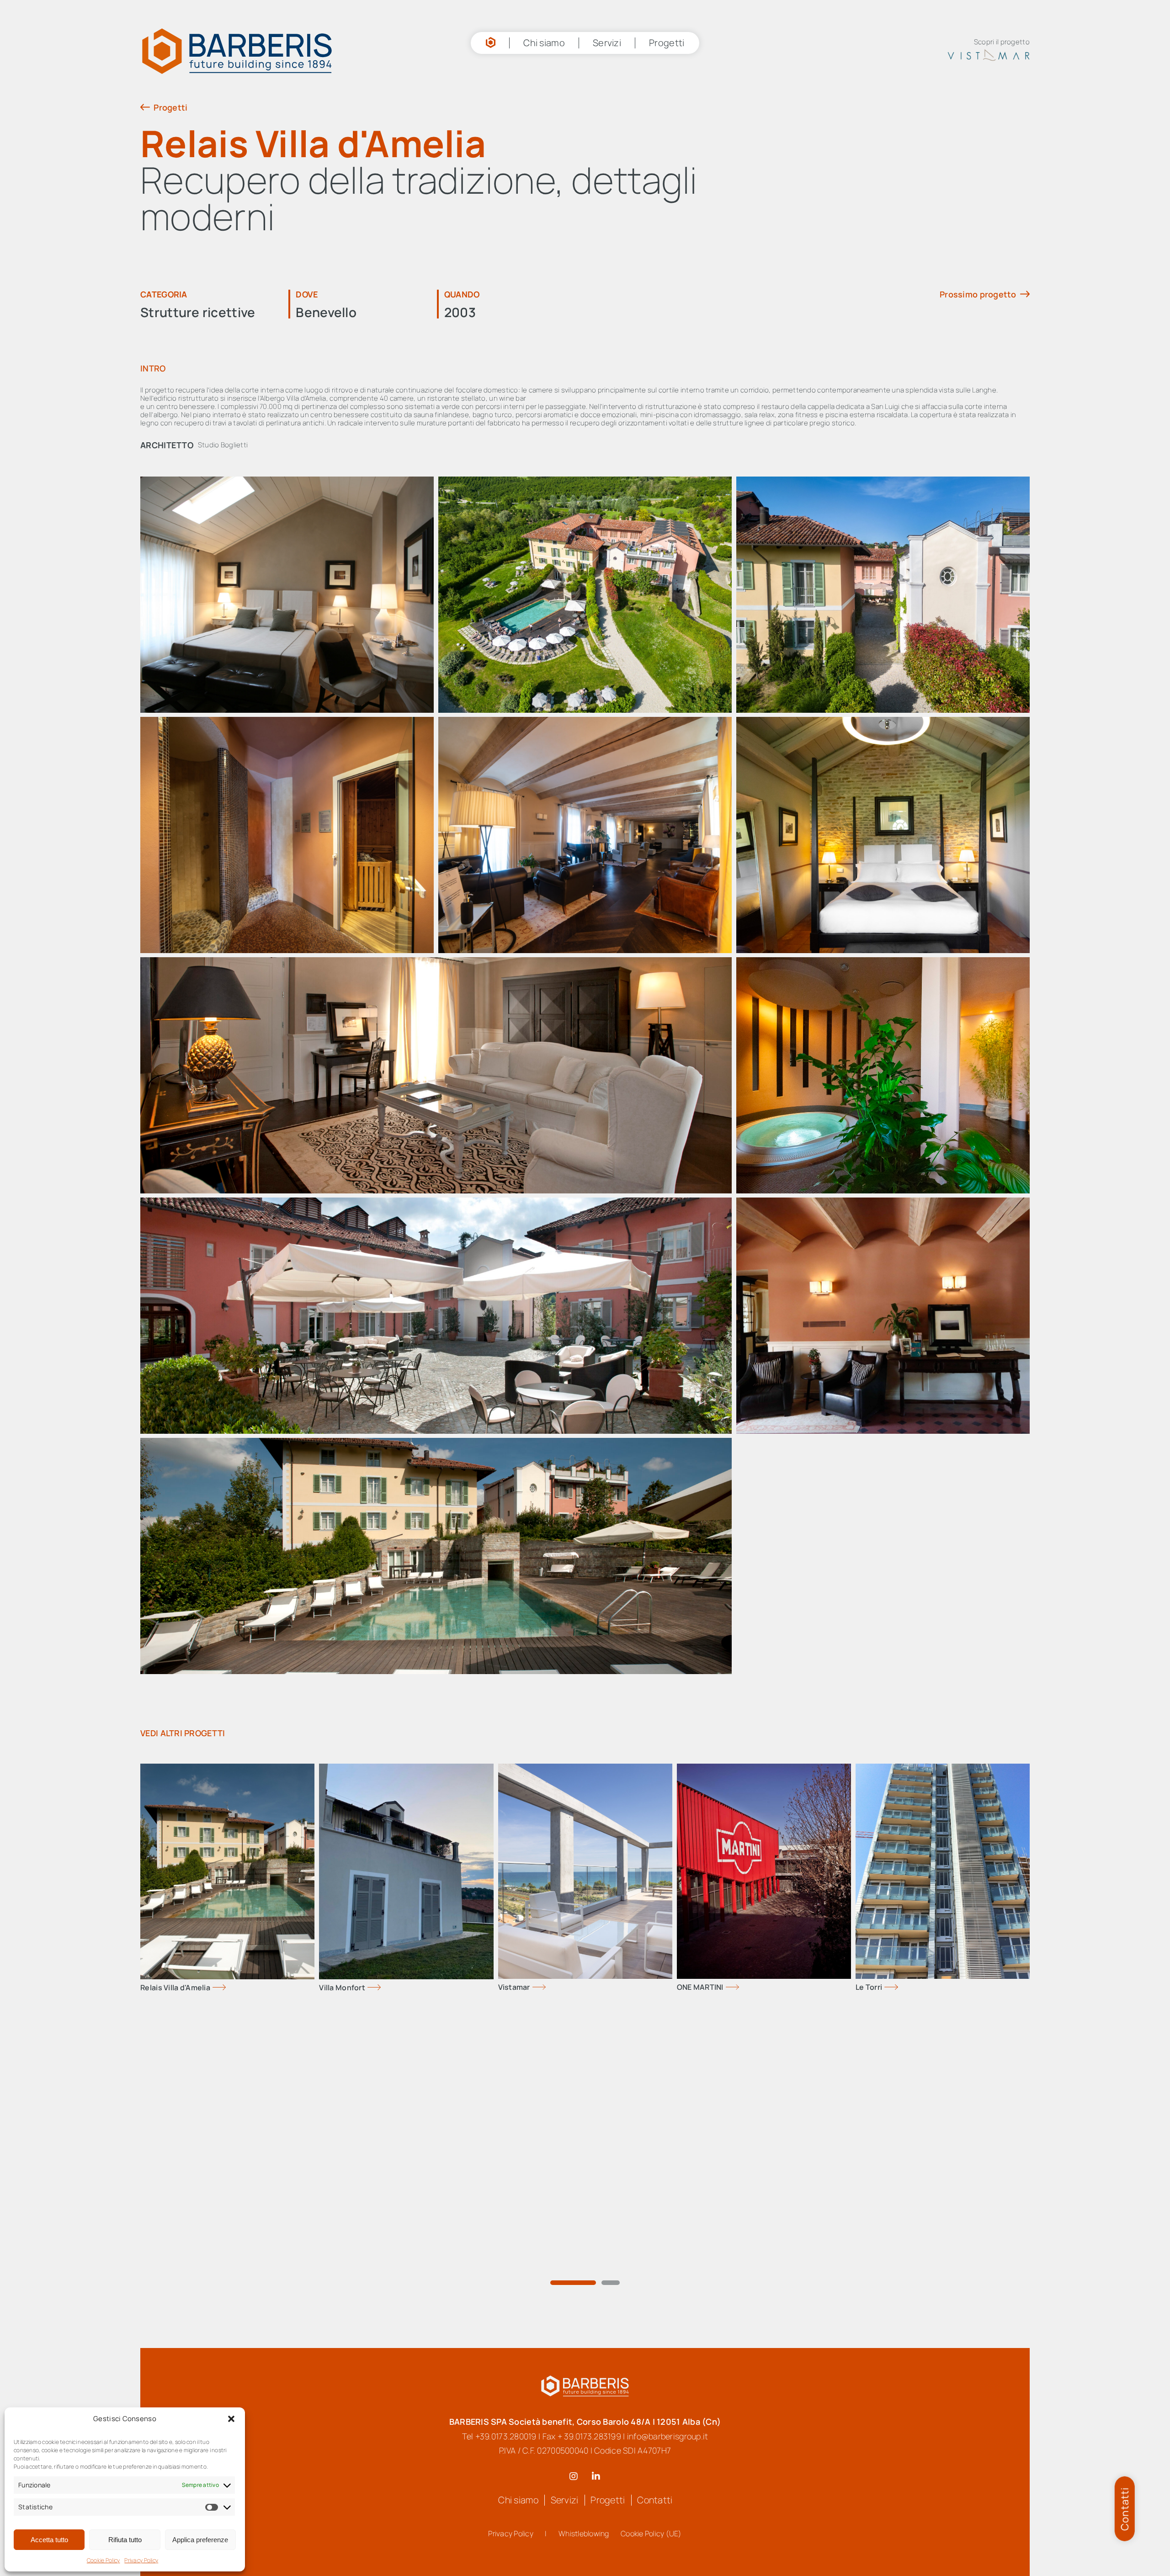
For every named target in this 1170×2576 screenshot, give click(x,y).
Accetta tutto (49, 2540)
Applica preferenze (200, 2540)
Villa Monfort (342, 1961)
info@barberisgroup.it (660, 2408)
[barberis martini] (764, 1742)
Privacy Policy (141, 2560)
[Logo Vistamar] (998, 39)
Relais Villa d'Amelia (175, 1961)
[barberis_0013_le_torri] (943, 1742)
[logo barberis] (172, 34)
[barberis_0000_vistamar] (585, 1742)
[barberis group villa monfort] (406, 1742)
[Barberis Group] (585, 2353)
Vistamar (514, 1961)
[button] (231, 2419)
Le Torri (869, 1961)
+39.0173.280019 (514, 2408)
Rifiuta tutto (125, 2540)
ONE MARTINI (700, 1961)
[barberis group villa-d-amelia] (227, 1742)
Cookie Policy (104, 2560)
